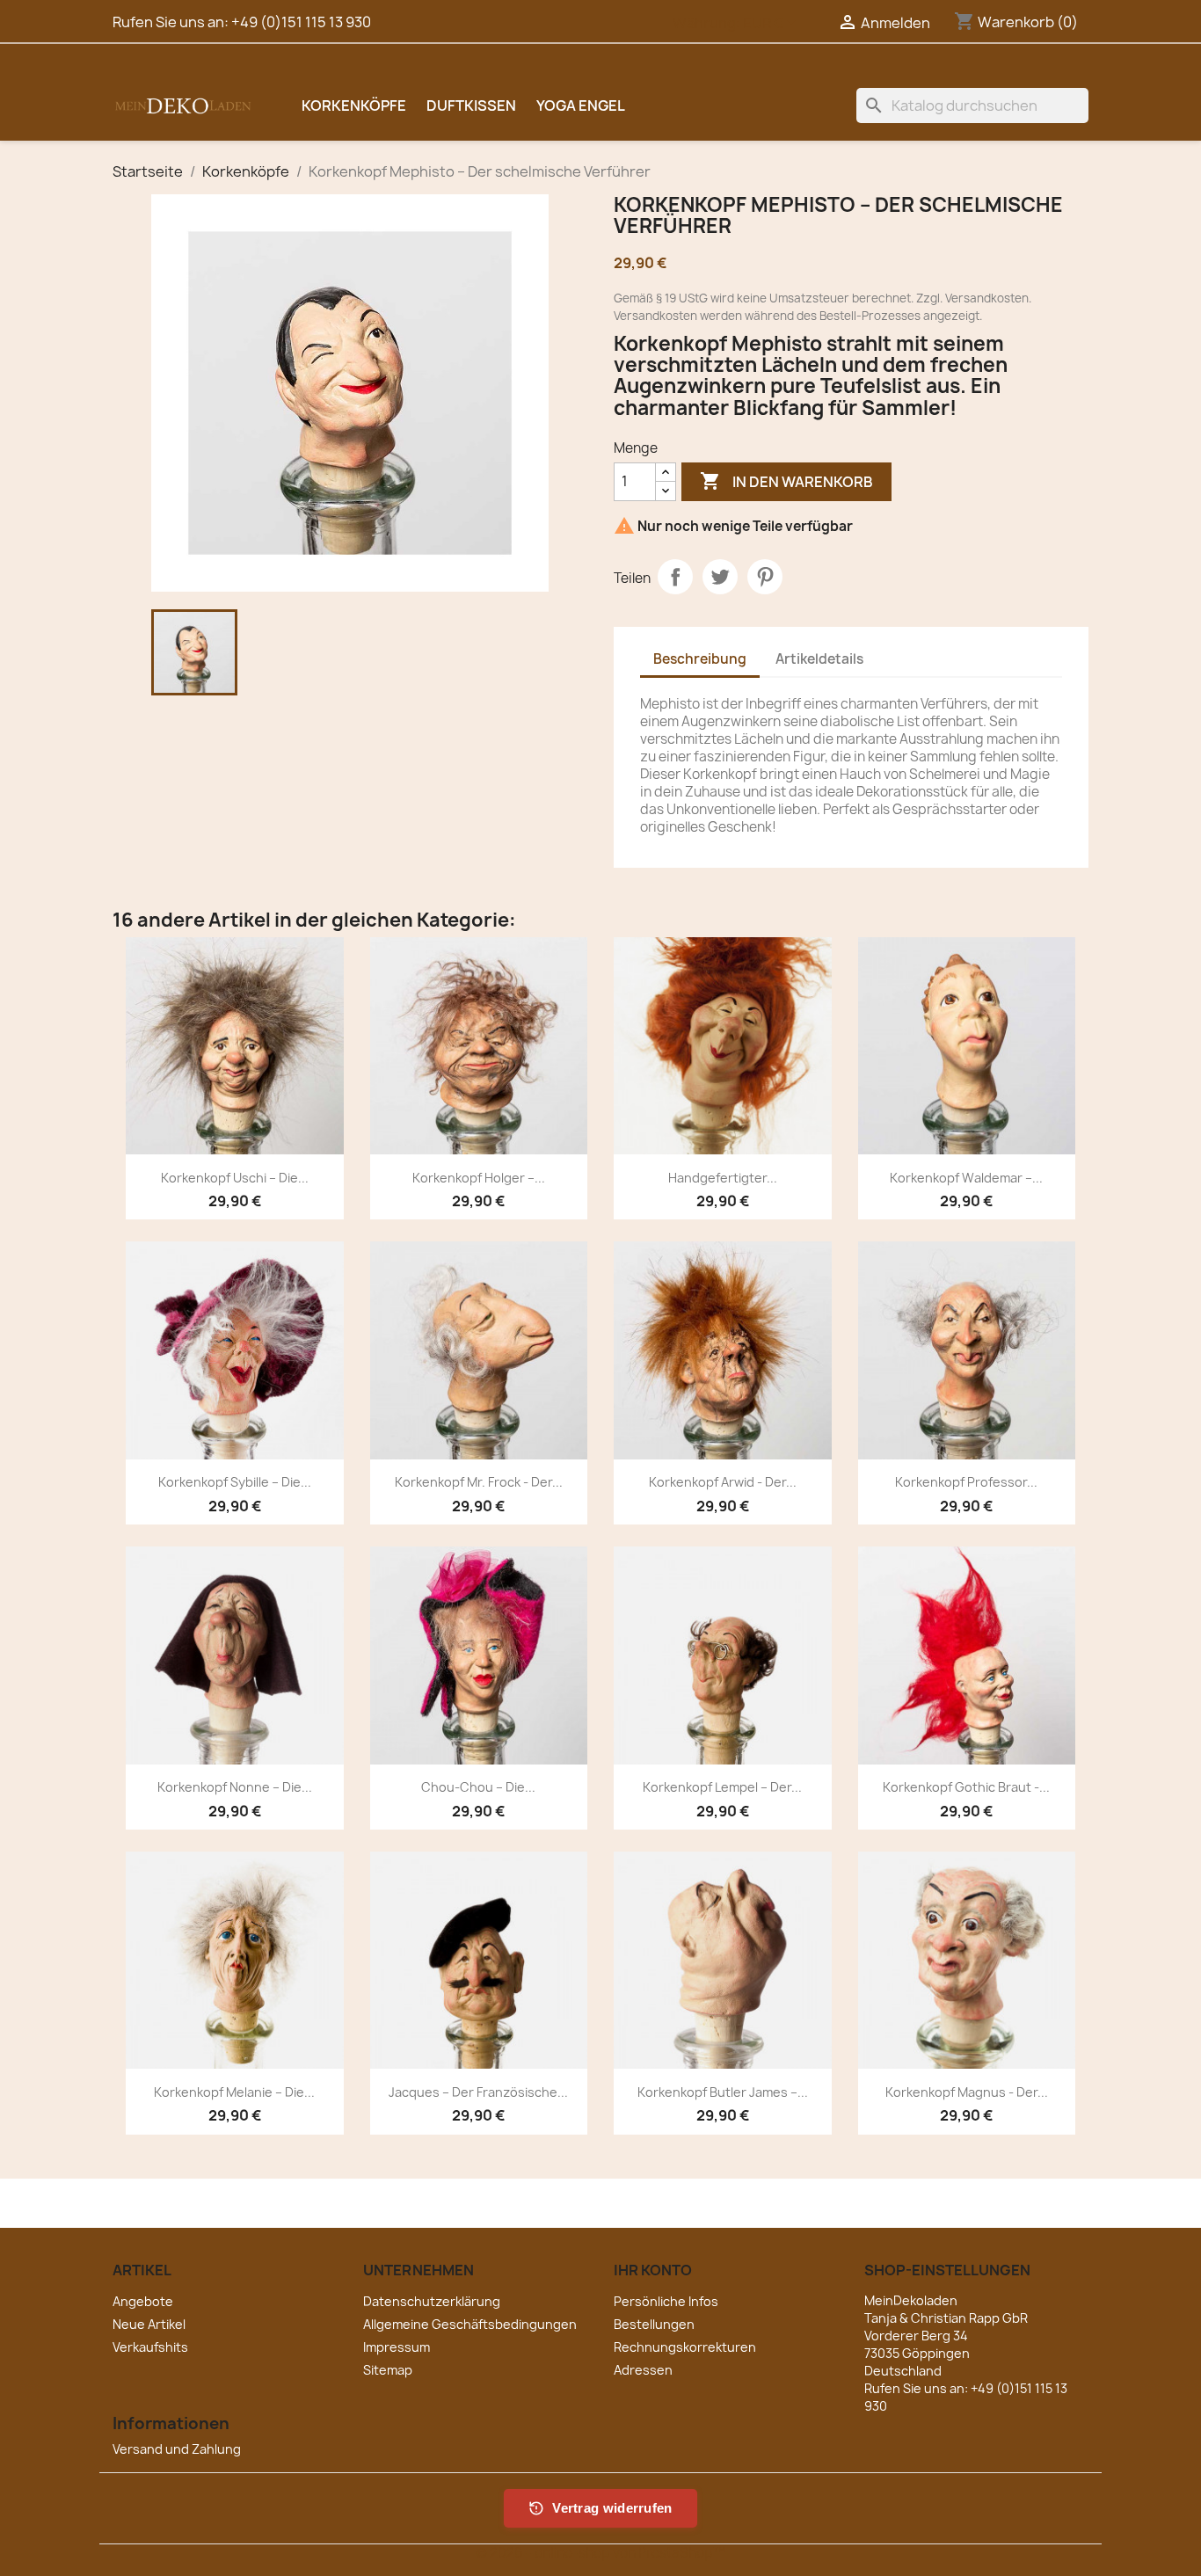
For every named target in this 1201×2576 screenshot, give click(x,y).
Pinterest (765, 577)
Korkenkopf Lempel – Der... (722, 1787)
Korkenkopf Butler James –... (723, 2092)
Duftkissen (471, 106)
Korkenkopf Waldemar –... (966, 1178)
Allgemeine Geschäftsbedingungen (470, 2324)
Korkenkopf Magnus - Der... (967, 2092)
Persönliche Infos (666, 2301)
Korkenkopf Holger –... (479, 1178)
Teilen (675, 577)
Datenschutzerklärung (432, 2301)
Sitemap (388, 2370)
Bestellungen (654, 2324)
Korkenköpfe (354, 106)
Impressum (397, 2347)
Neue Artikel (149, 2324)
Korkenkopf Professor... (966, 1482)
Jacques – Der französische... (478, 2092)
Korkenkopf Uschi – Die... (235, 1178)
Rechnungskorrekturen (685, 2347)
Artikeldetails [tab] (819, 659)
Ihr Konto (653, 2270)
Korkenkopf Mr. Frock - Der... (479, 1482)
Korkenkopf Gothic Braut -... (966, 1787)
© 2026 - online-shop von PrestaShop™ (600, 2553)
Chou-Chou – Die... (478, 1787)
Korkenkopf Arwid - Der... (723, 1482)
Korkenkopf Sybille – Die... (235, 1482)
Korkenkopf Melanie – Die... (234, 2092)
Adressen (643, 2370)
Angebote (143, 2301)
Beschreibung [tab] (700, 659)
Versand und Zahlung (177, 2449)
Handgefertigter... (723, 1178)
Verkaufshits (150, 2347)
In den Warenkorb (786, 481)
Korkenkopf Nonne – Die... (235, 1787)
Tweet (720, 577)
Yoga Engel (581, 106)
